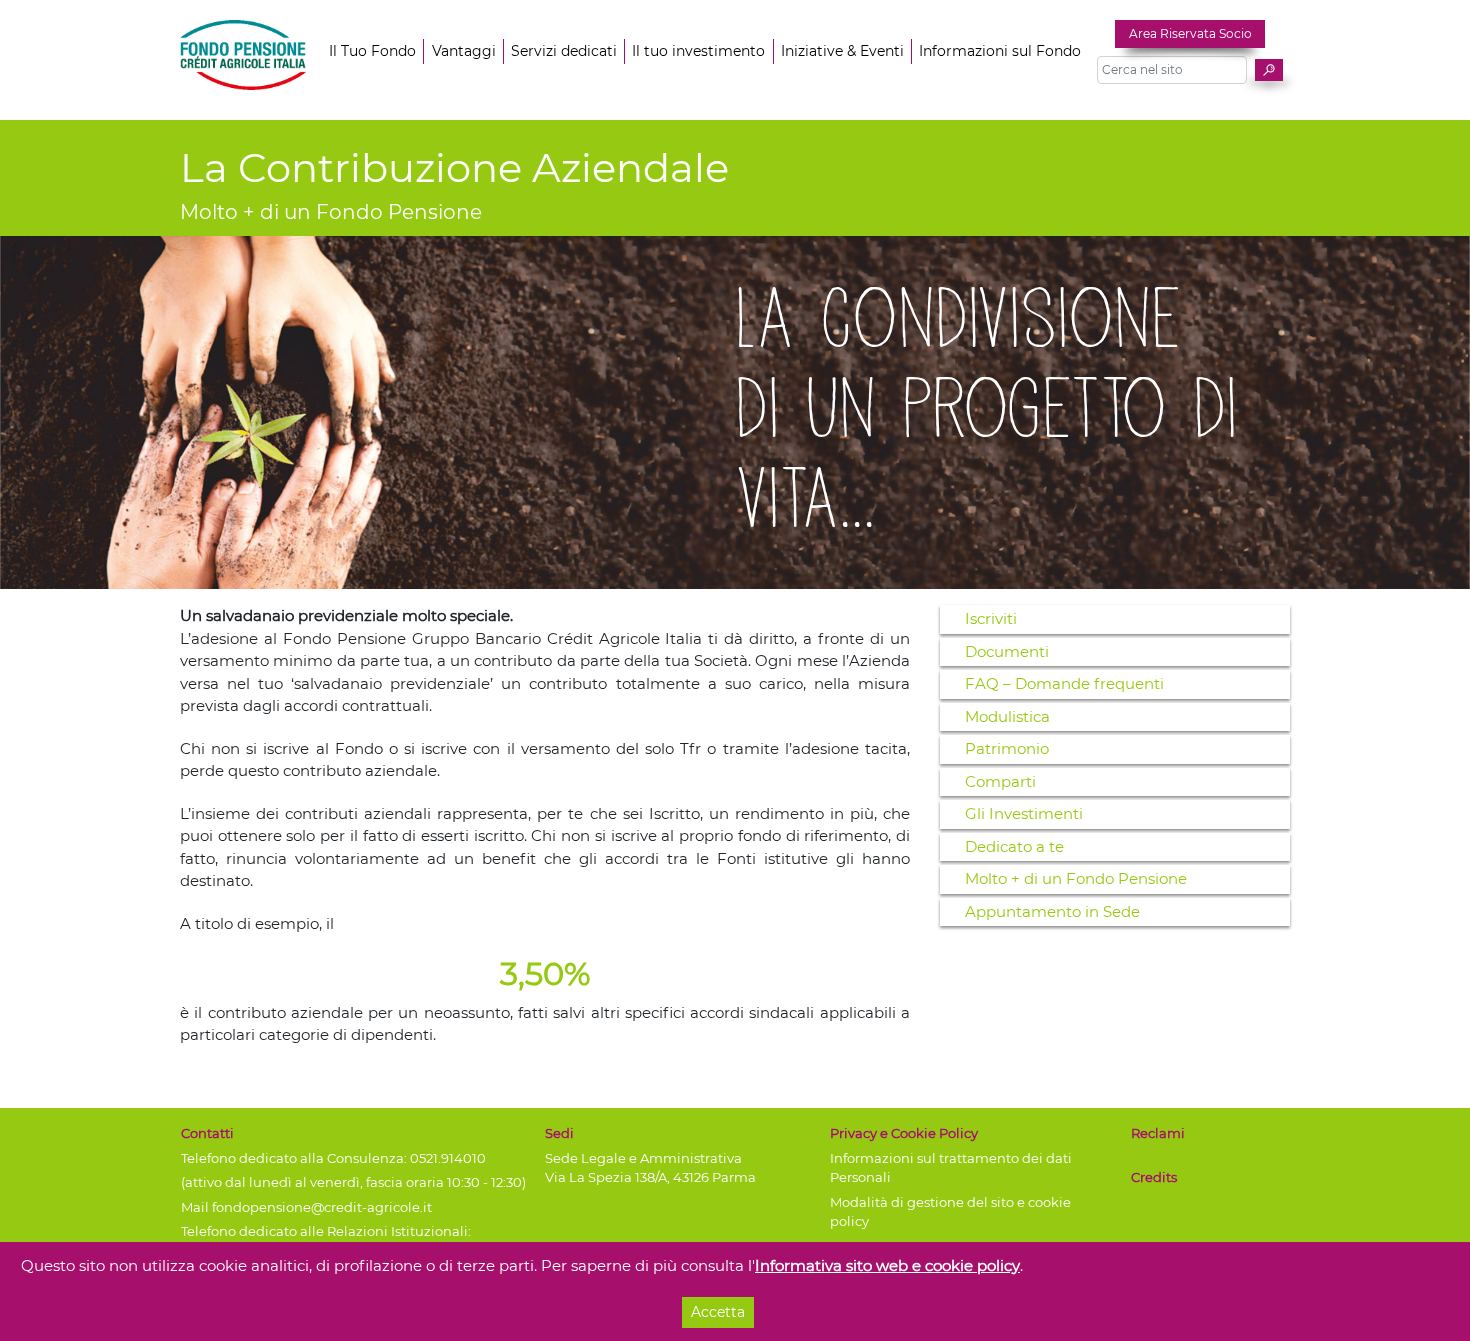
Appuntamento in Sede (1052, 911)
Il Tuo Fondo (372, 51)
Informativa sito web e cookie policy (887, 1265)
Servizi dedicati (564, 51)
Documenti (1007, 651)
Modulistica (1007, 716)
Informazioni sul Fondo (1000, 51)
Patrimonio (1007, 748)
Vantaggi (464, 51)
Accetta (718, 1312)
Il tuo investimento (698, 51)
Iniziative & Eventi (842, 51)
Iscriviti (991, 618)
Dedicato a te (1014, 846)
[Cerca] (1269, 70)
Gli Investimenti (1024, 813)
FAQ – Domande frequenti (1064, 683)
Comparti (1000, 781)
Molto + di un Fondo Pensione (1076, 878)
